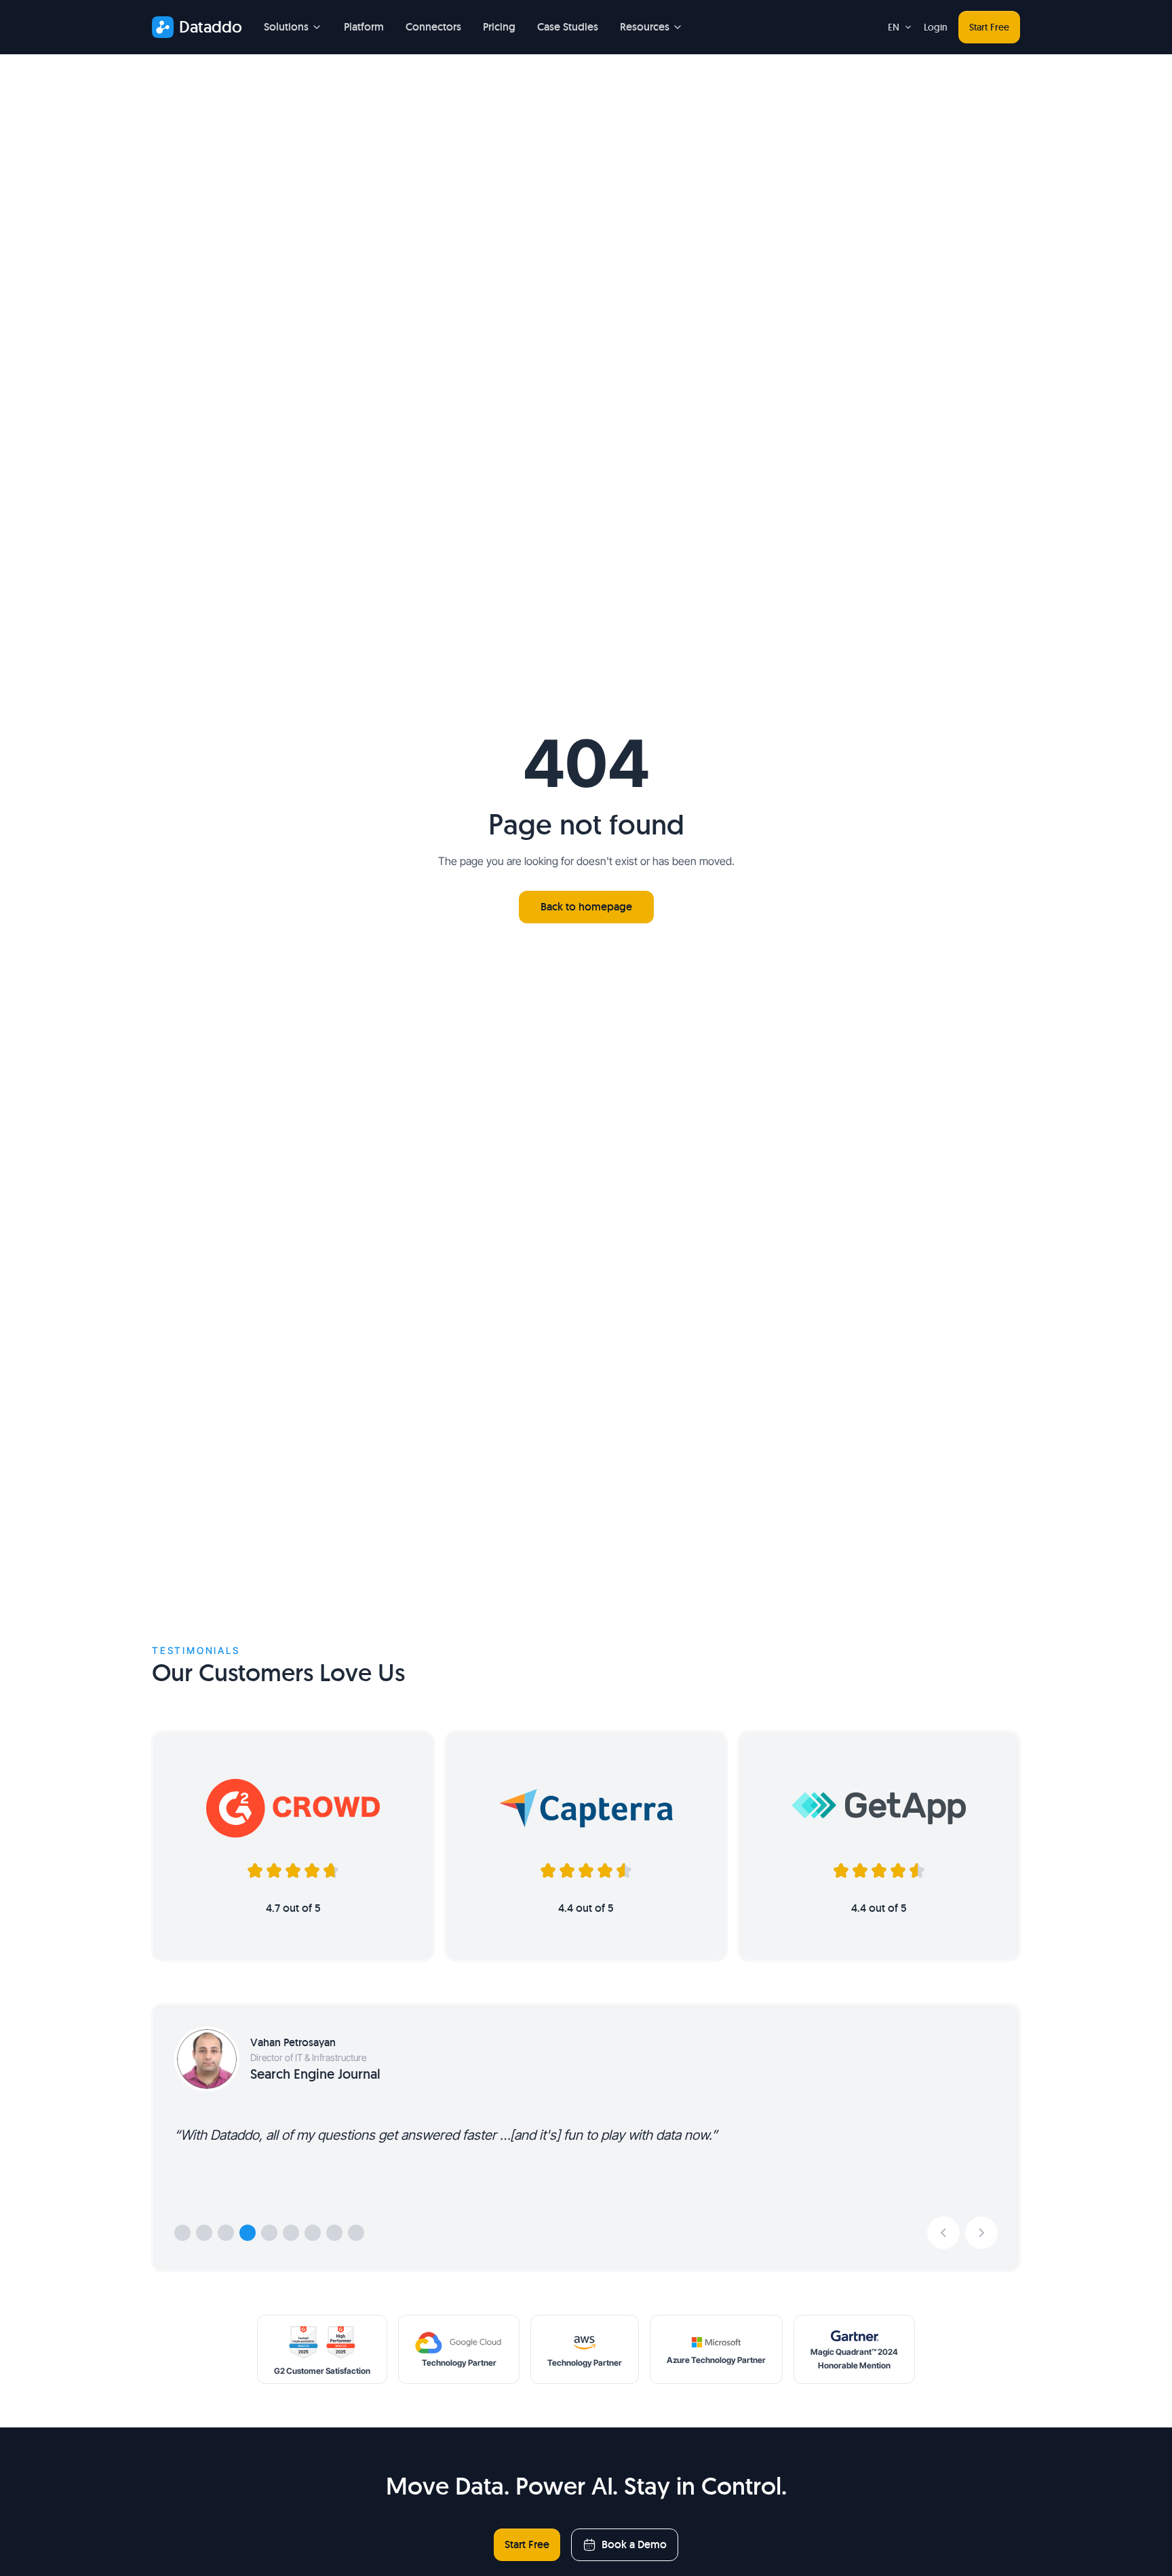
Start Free (989, 27)
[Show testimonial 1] (182, 2233)
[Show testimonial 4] (248, 2233)
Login (936, 27)
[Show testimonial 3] (226, 2233)
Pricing (499, 27)
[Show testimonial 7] (313, 2233)
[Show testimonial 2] (204, 2233)
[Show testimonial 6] (291, 2233)
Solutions (286, 27)
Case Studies (568, 27)
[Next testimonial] (981, 2233)
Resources (645, 27)
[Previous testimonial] (943, 2233)
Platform (364, 27)
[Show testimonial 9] (356, 2233)
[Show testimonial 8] (334, 2233)
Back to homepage (586, 907)
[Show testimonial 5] (269, 2233)
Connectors (433, 27)
